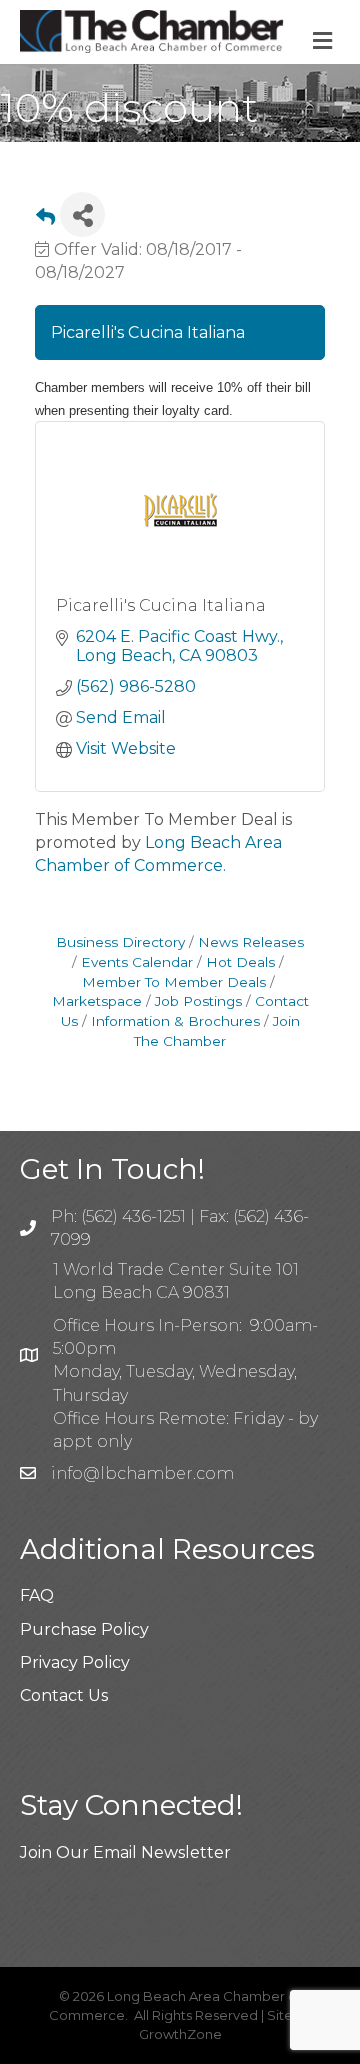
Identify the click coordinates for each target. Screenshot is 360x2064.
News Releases (251, 942)
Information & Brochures (175, 1021)
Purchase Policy (84, 1629)
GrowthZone (180, 2034)
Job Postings (198, 1001)
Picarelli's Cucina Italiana (161, 605)
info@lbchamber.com (142, 1473)
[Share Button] (82, 214)
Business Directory (120, 942)
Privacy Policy (75, 1662)
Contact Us (64, 1695)
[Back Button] (45, 220)
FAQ (37, 1595)
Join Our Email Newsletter (125, 1852)
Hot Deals (240, 962)
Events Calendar (137, 962)
